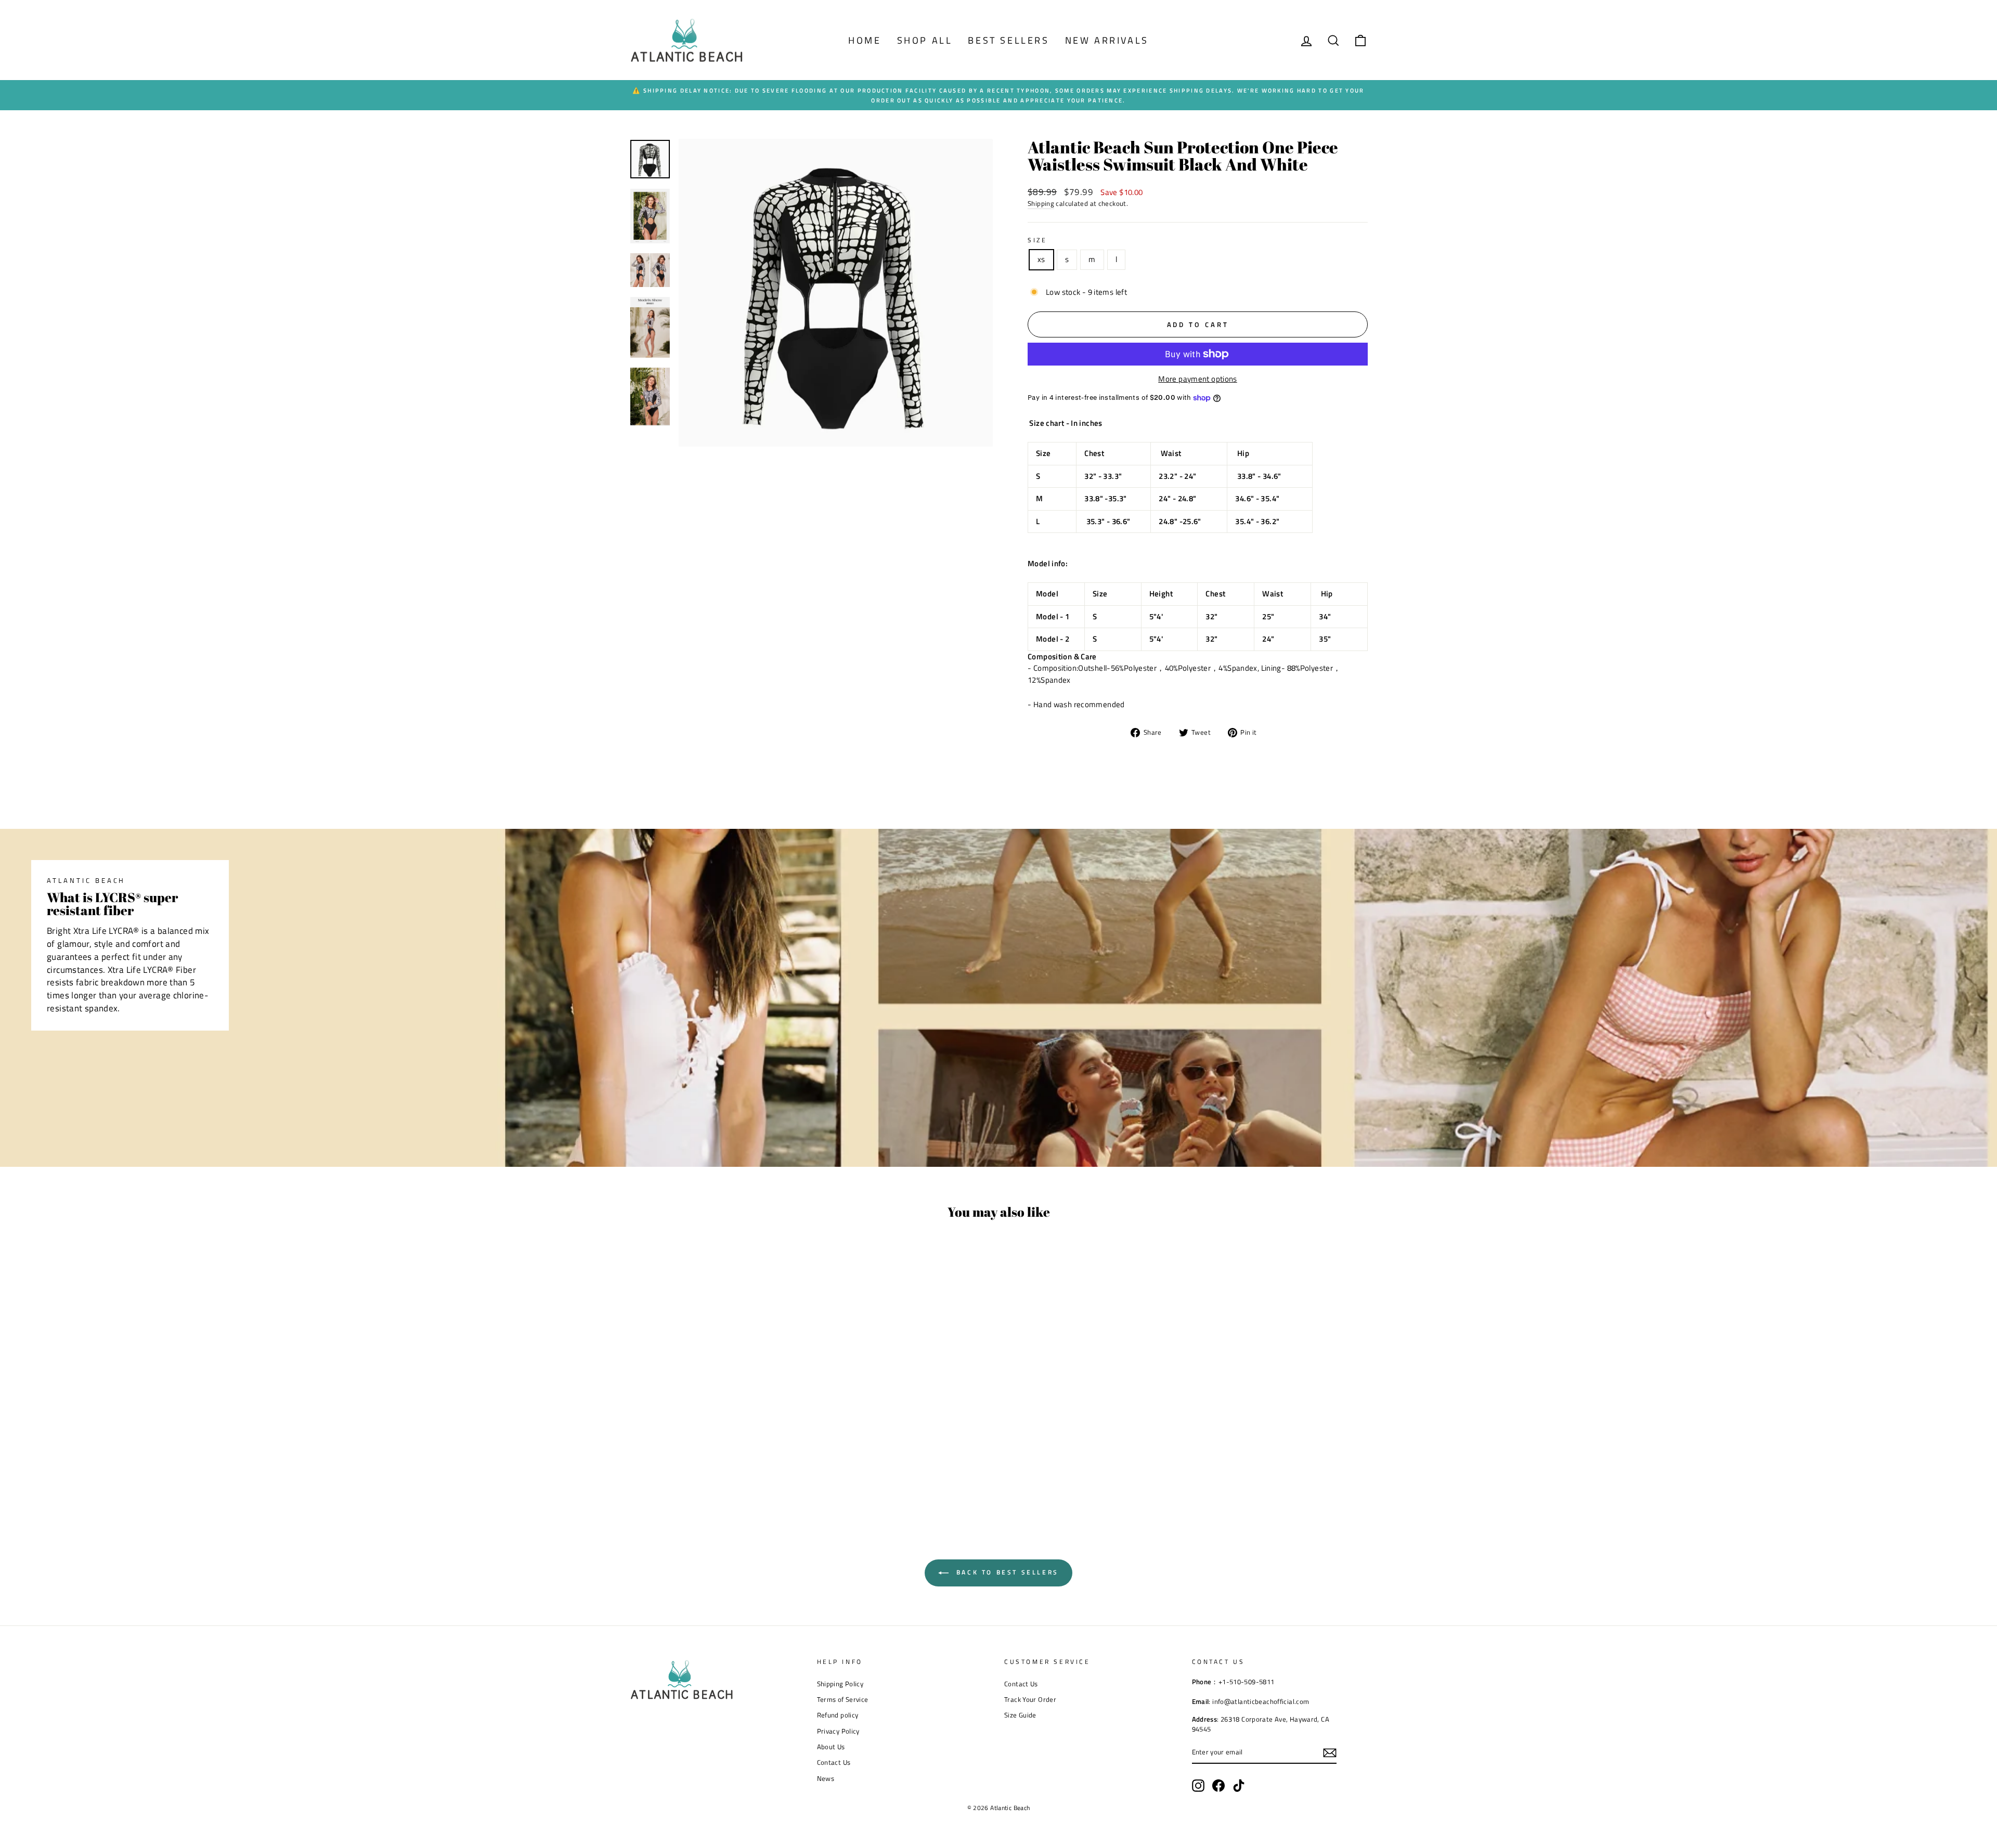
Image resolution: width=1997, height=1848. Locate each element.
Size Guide (1020, 1715)
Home (865, 40)
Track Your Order (1030, 1700)
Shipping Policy (840, 1684)
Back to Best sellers (1006, 1572)
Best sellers (1008, 40)
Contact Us (834, 1762)
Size (1037, 240)
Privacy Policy (838, 1731)
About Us (831, 1747)
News (826, 1779)
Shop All (925, 40)
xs (1041, 259)
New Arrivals (1107, 40)
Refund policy (838, 1715)
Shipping (1041, 204)
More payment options (1198, 379)
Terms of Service (843, 1700)
